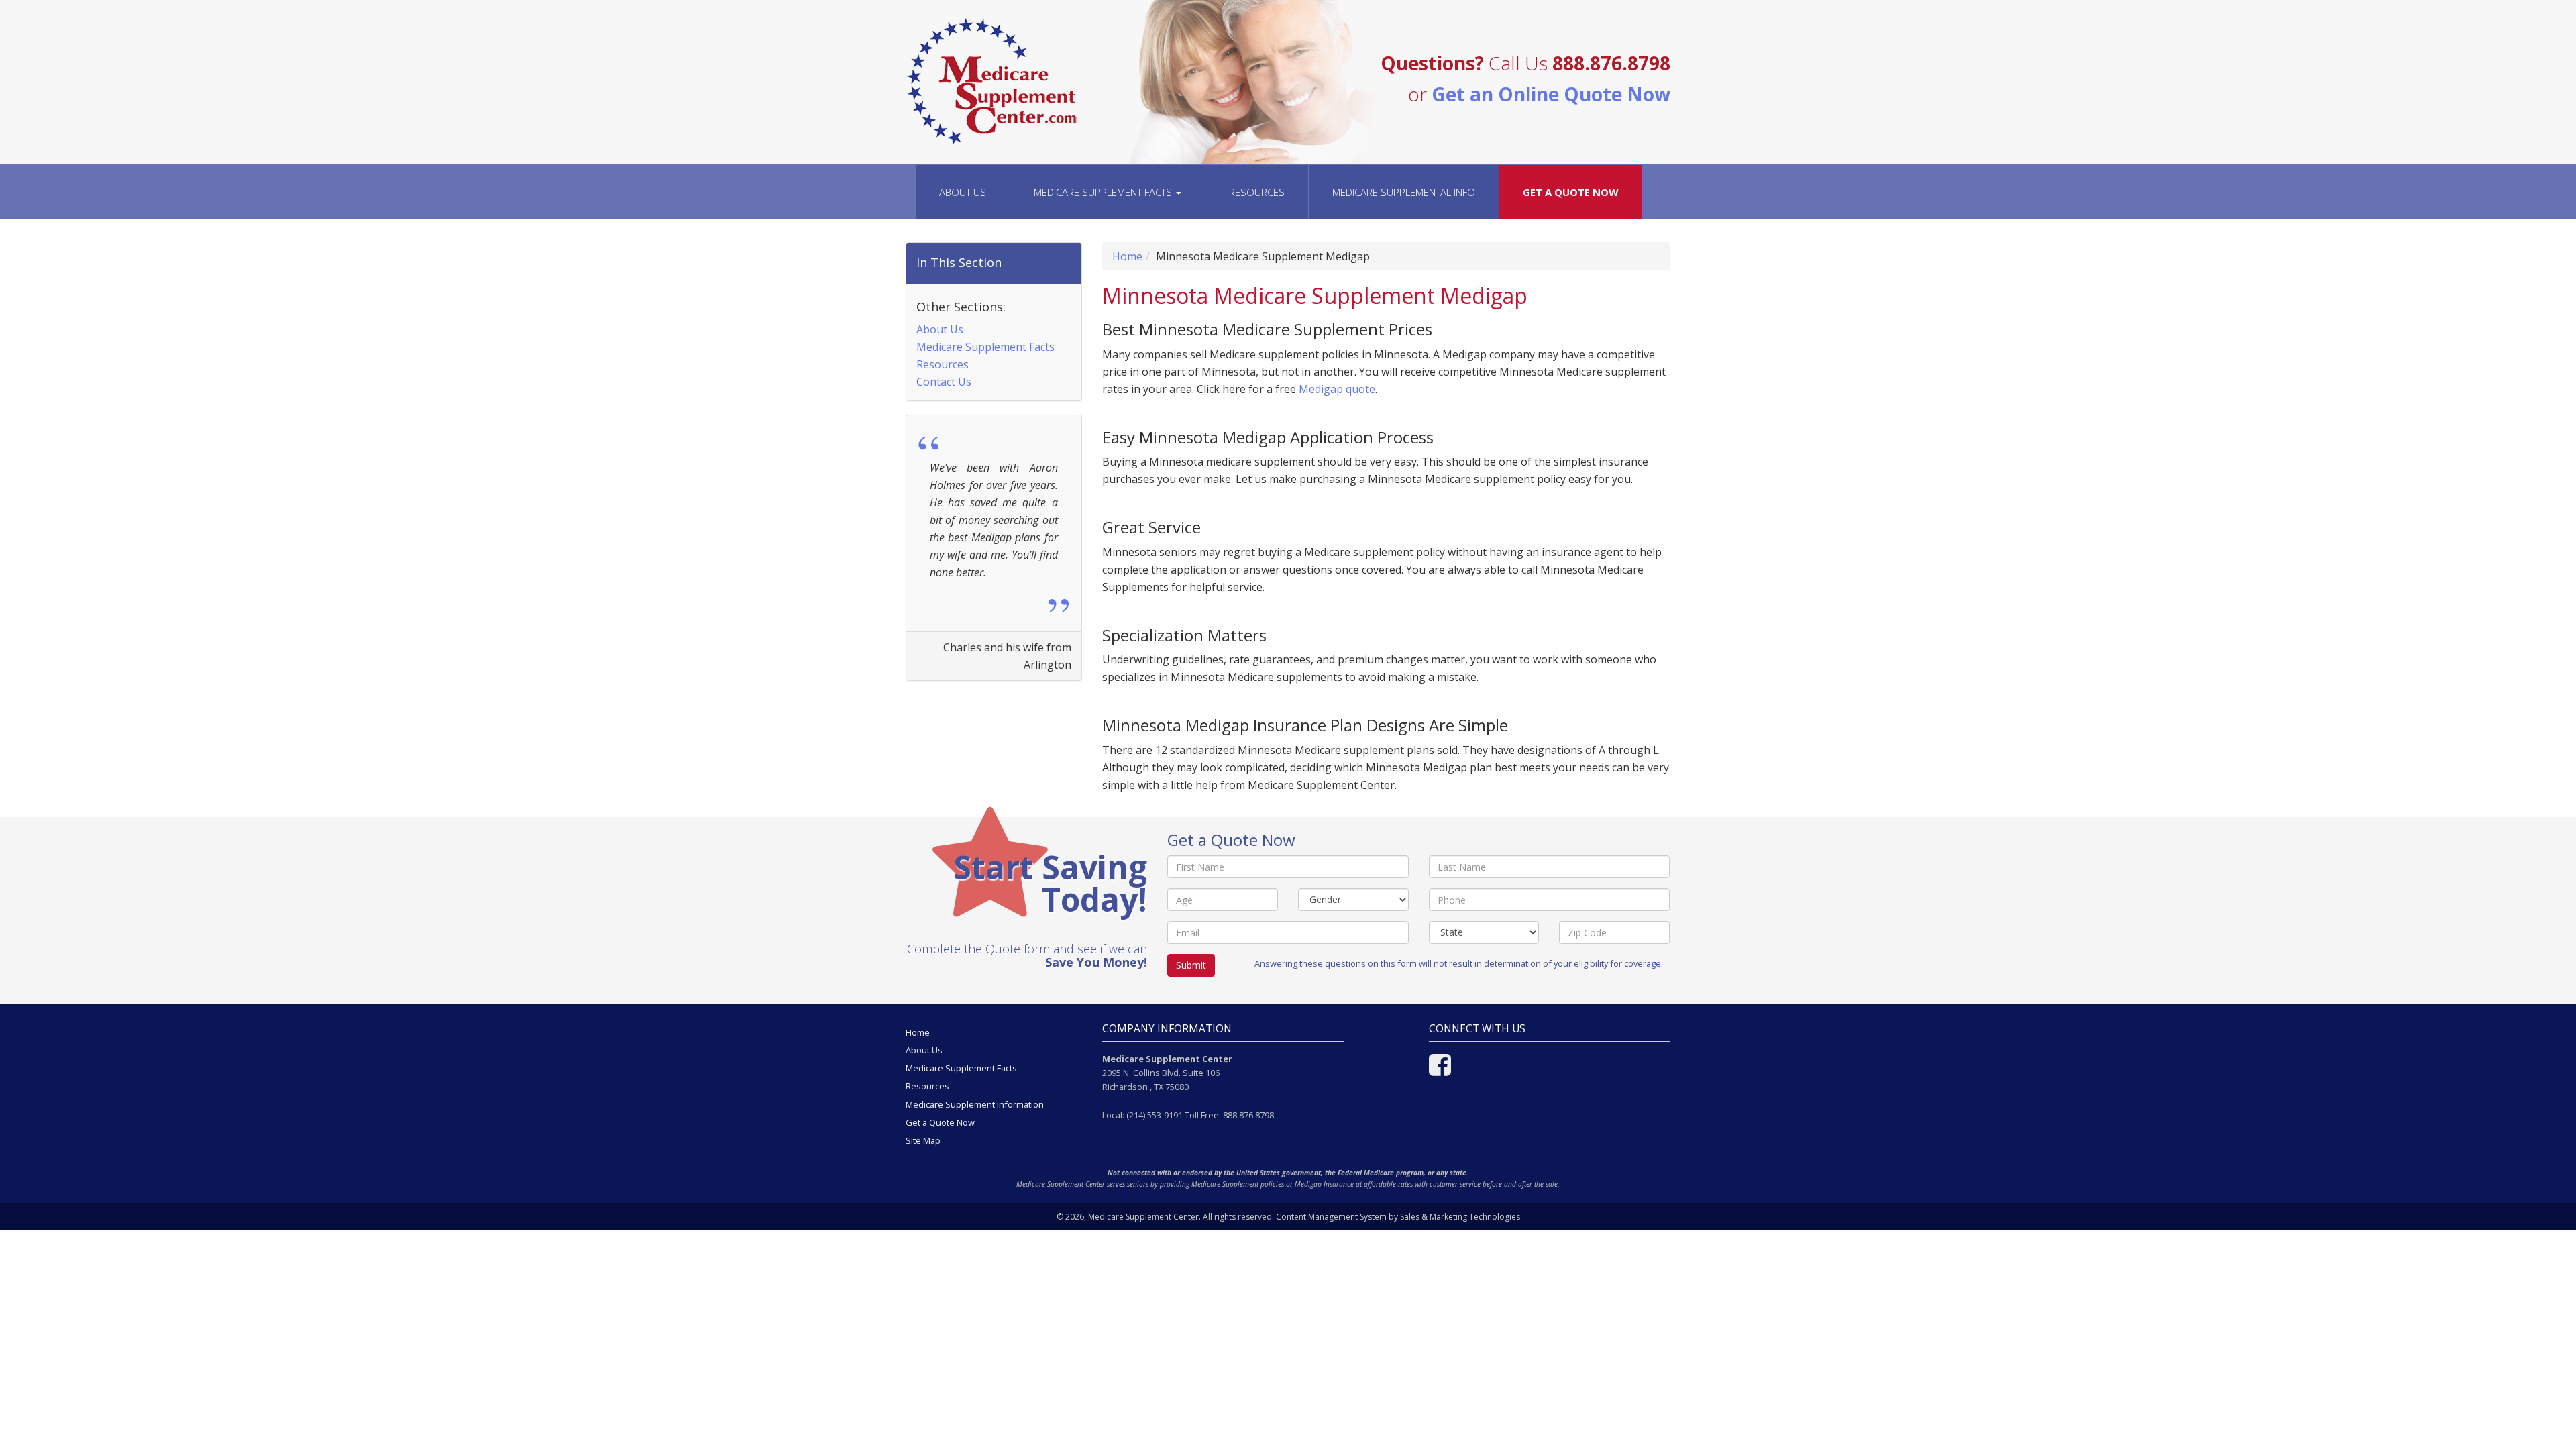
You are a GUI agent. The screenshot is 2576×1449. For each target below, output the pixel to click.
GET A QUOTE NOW (1571, 192)
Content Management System (1331, 1217)
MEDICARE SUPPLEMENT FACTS (1104, 192)
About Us (963, 192)
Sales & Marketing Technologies (1460, 1217)
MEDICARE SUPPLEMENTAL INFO (1404, 192)
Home (1127, 256)
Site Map (923, 1140)
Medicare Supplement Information (975, 1104)
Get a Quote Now (940, 1122)
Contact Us (944, 382)
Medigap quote (1337, 389)
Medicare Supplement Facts (985, 347)
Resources (1257, 192)
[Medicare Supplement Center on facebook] (1440, 1071)
